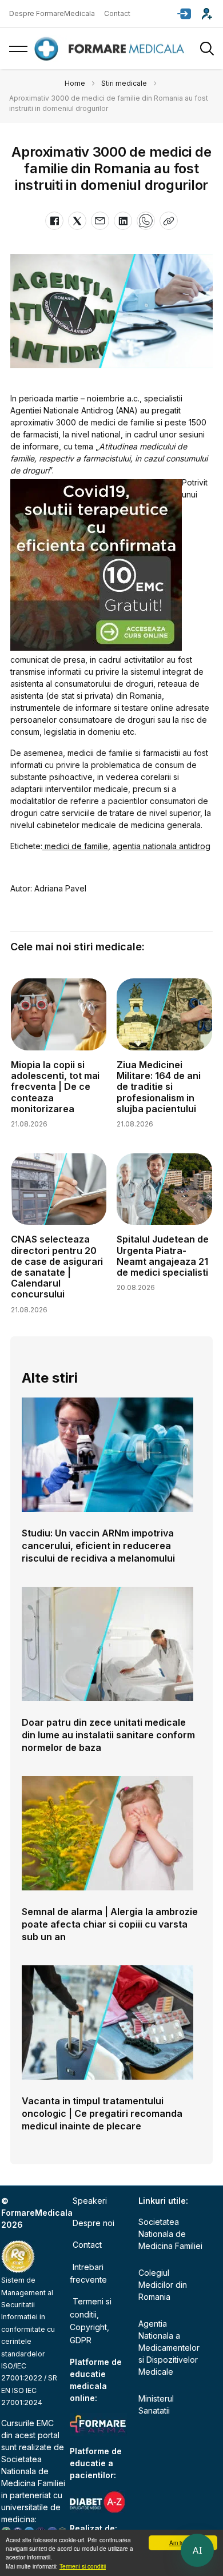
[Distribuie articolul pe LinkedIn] (123, 221)
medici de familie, (76, 846)
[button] (184, 14)
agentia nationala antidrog (162, 846)
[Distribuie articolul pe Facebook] (54, 221)
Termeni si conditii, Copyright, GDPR (91, 2320)
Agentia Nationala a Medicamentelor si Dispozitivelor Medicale (169, 2348)
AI (197, 2550)
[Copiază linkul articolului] (169, 221)
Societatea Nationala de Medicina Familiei (33, 2471)
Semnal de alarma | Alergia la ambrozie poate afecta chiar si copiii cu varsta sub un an (110, 1924)
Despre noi (93, 2223)
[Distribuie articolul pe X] (77, 221)
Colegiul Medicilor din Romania (163, 2285)
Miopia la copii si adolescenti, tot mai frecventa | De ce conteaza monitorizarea (55, 1087)
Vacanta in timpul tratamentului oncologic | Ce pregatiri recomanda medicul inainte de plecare (102, 2113)
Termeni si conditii (83, 2566)
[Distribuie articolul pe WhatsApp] (146, 221)
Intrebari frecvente (88, 2273)
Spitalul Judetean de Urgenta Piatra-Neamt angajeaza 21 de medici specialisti (163, 1256)
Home (75, 83)
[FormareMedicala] (111, 49)
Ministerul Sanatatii (156, 2404)
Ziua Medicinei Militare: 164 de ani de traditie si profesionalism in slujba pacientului (159, 1087)
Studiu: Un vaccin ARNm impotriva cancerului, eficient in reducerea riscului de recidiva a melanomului (98, 1546)
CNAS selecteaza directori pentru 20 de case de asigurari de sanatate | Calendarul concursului (57, 1267)
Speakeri (90, 2201)
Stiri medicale (124, 83)
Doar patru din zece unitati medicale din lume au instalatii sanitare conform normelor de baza (108, 1735)
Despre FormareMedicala (52, 13)
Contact (117, 13)
